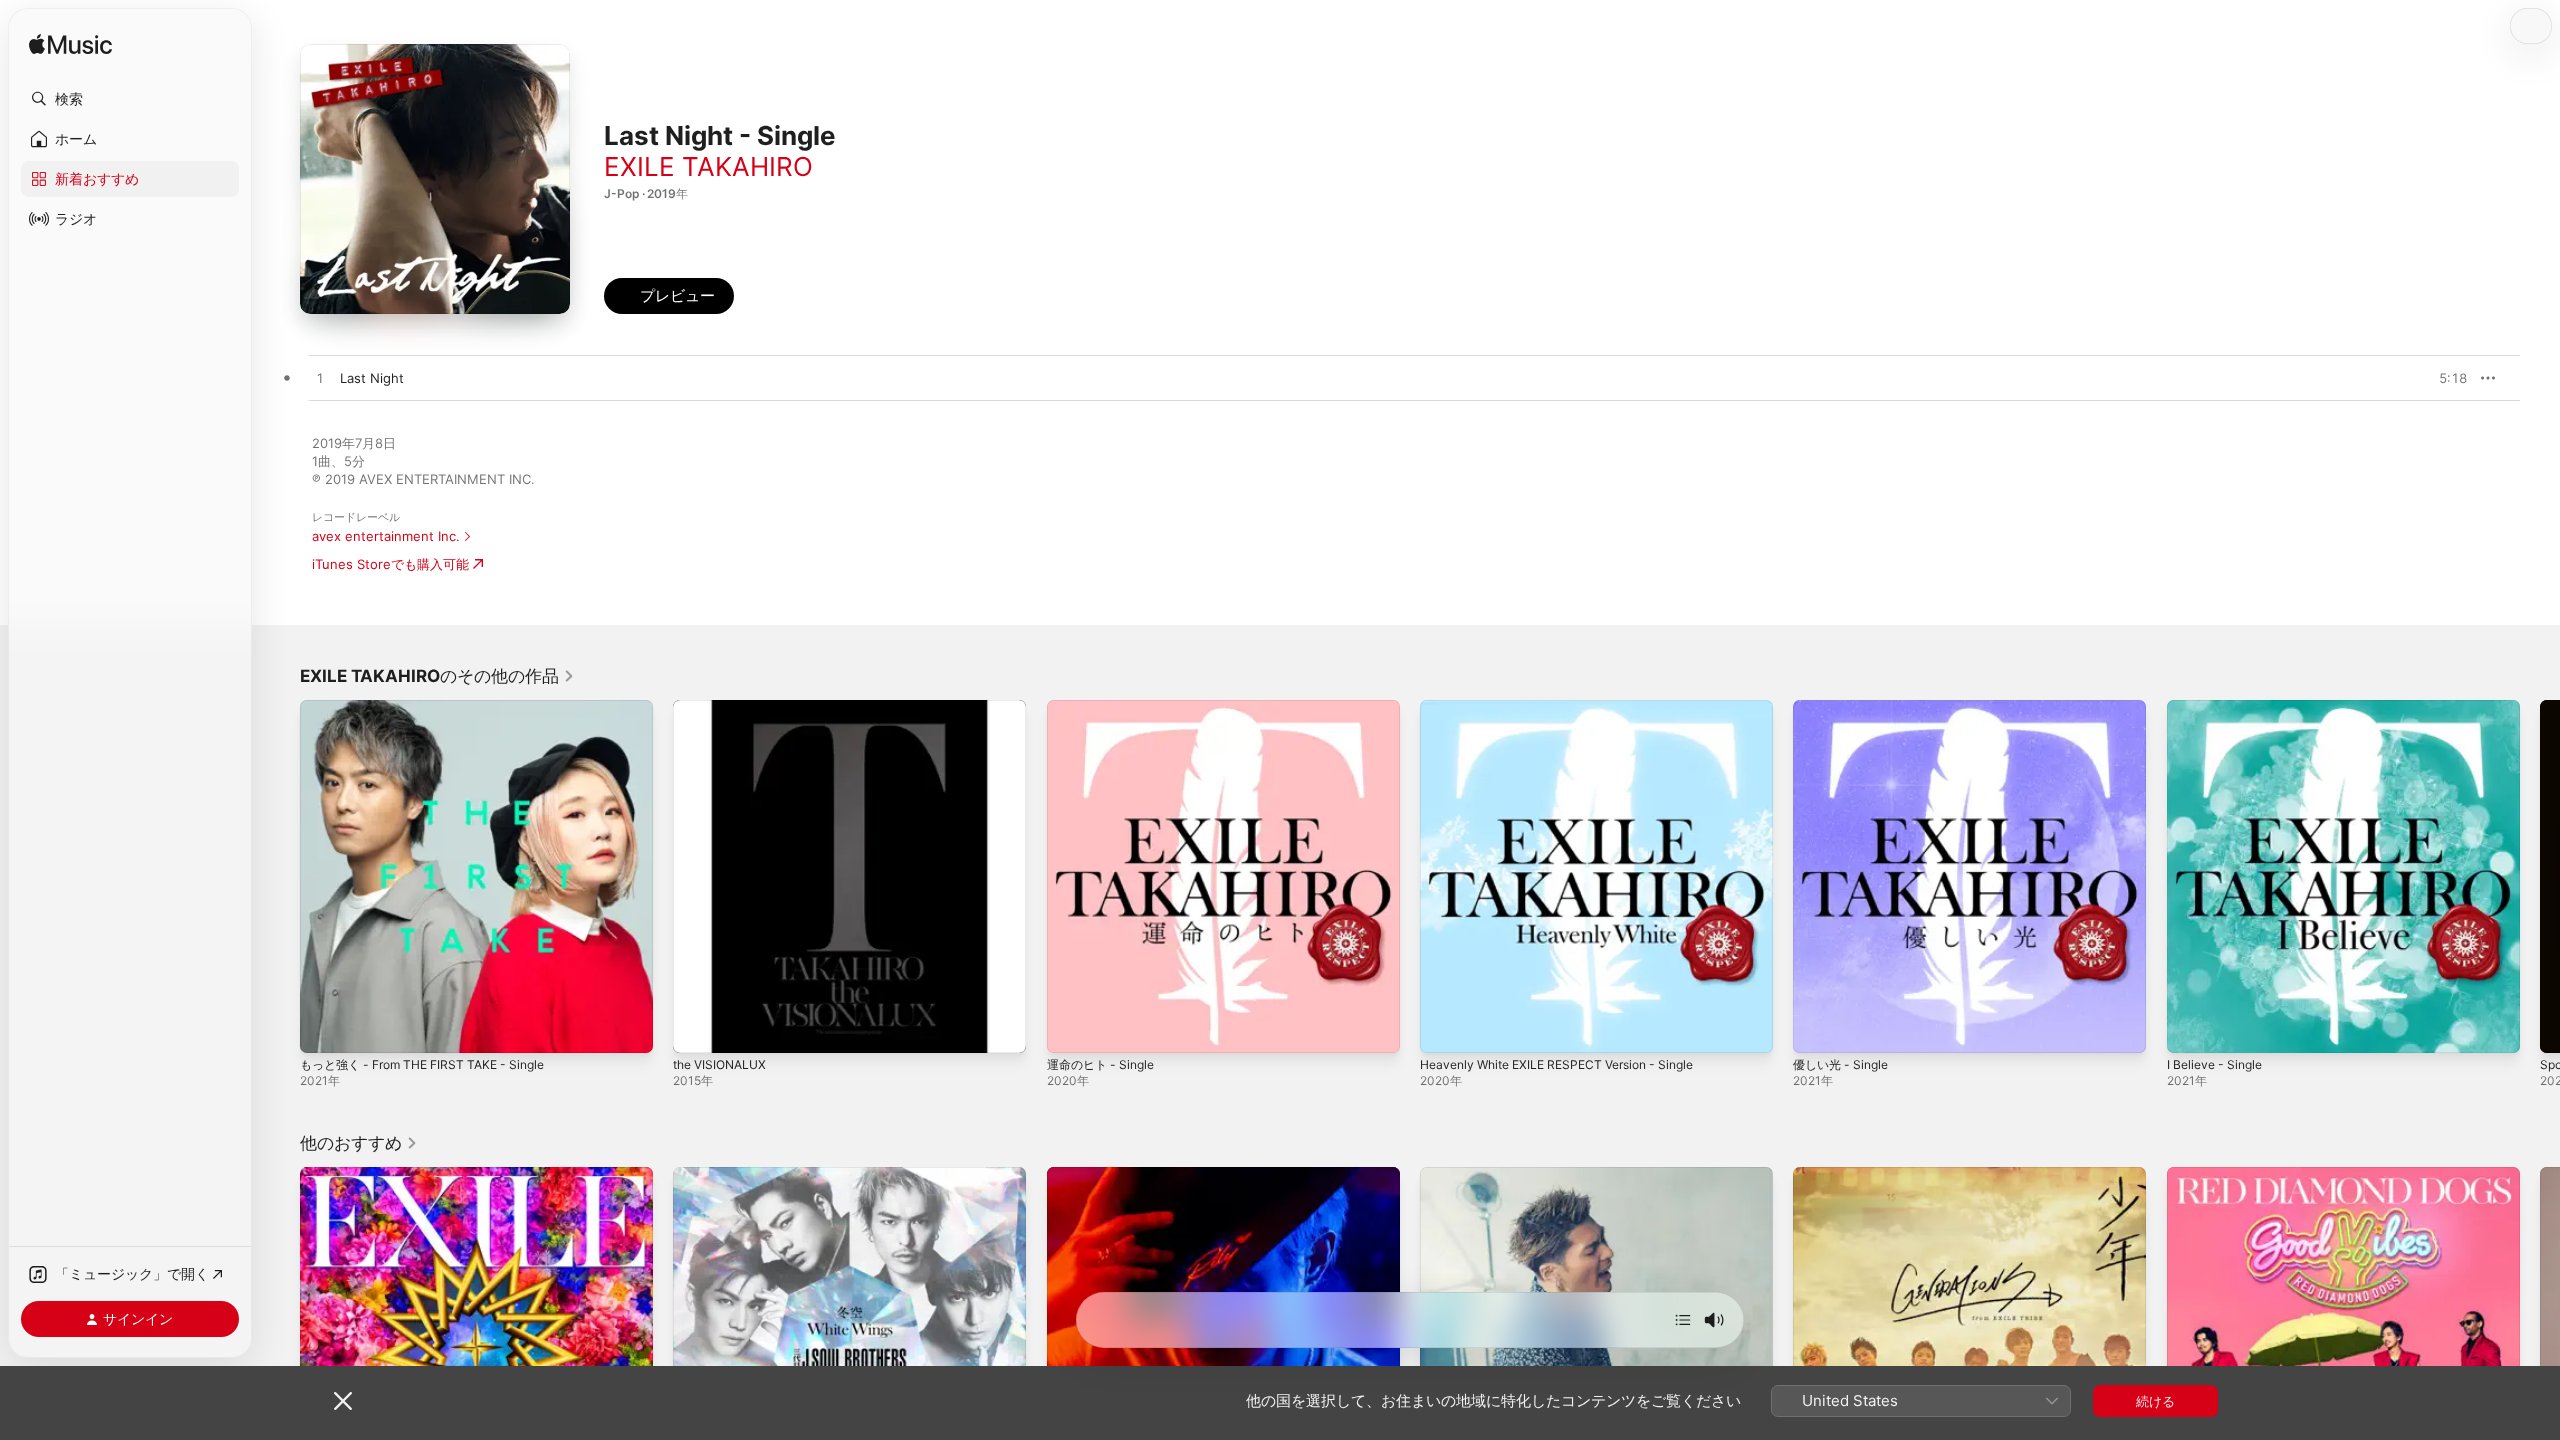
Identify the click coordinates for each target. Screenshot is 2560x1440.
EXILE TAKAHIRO (708, 166)
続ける (2155, 1401)
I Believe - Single (2219, 708)
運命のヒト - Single (1105, 708)
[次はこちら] (1683, 1320)
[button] (130, 99)
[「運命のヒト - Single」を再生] (1072, 1028)
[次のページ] (2540, 877)
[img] (70, 45)
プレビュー (2442, 378)
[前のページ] (280, 877)
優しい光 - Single (1845, 708)
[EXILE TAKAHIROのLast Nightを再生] (320, 379)
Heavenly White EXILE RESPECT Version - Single (1570, 708)
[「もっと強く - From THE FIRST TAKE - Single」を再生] (325, 1028)
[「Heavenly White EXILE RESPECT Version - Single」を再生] (1445, 1028)
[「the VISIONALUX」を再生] (698, 1028)
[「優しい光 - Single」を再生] (1818, 1028)
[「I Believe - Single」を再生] (2192, 1028)
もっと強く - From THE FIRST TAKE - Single (434, 708)
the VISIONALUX (724, 708)
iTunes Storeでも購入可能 (390, 564)
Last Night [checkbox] (372, 378)
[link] (437, 676)
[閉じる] (343, 1401)
